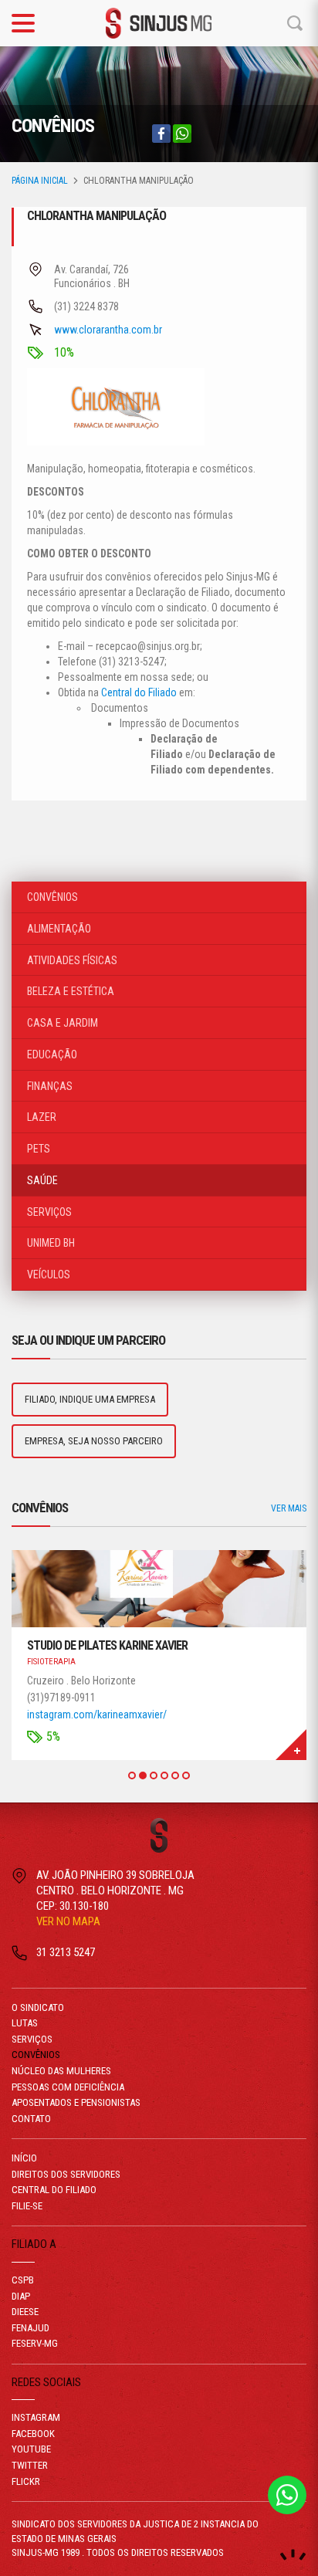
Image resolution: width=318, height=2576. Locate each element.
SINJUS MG (159, 23)
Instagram (36, 2417)
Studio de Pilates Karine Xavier (107, 1645)
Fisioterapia (51, 1662)
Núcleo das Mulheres (61, 2071)
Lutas (25, 2023)
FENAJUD (30, 2328)
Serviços (49, 1212)
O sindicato (38, 2007)
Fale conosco (287, 2495)
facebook (33, 2434)
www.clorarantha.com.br (108, 330)
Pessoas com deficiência (68, 2087)
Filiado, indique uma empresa (90, 1399)
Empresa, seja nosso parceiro (94, 1441)
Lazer (42, 1117)
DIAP (21, 2296)
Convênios (52, 897)
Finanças (50, 1086)
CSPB (23, 2280)
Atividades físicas (72, 960)
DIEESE (25, 2312)
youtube (31, 2449)
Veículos (49, 1274)
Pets (39, 1149)
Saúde (42, 1180)
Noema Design (293, 2555)
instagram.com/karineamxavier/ (97, 1715)
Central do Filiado (139, 692)
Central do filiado (54, 2190)
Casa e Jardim (63, 1023)
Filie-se (27, 2206)
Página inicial (40, 181)
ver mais (289, 1508)
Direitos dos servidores (66, 2174)
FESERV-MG (35, 2343)
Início (24, 2158)
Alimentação (59, 929)
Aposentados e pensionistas (76, 2102)
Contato (31, 2119)
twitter (30, 2465)
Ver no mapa (68, 1921)
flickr (26, 2481)
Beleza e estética (71, 991)
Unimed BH (51, 1243)
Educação (52, 1054)
